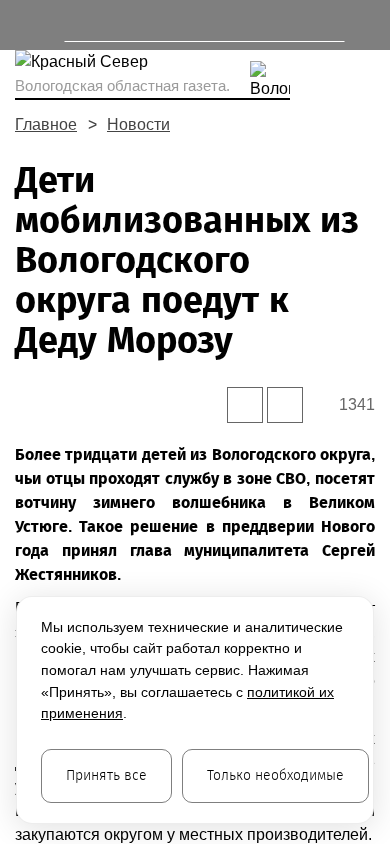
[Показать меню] (24, 25)
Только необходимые (275, 775)
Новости (138, 124)
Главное (46, 124)
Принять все (106, 775)
